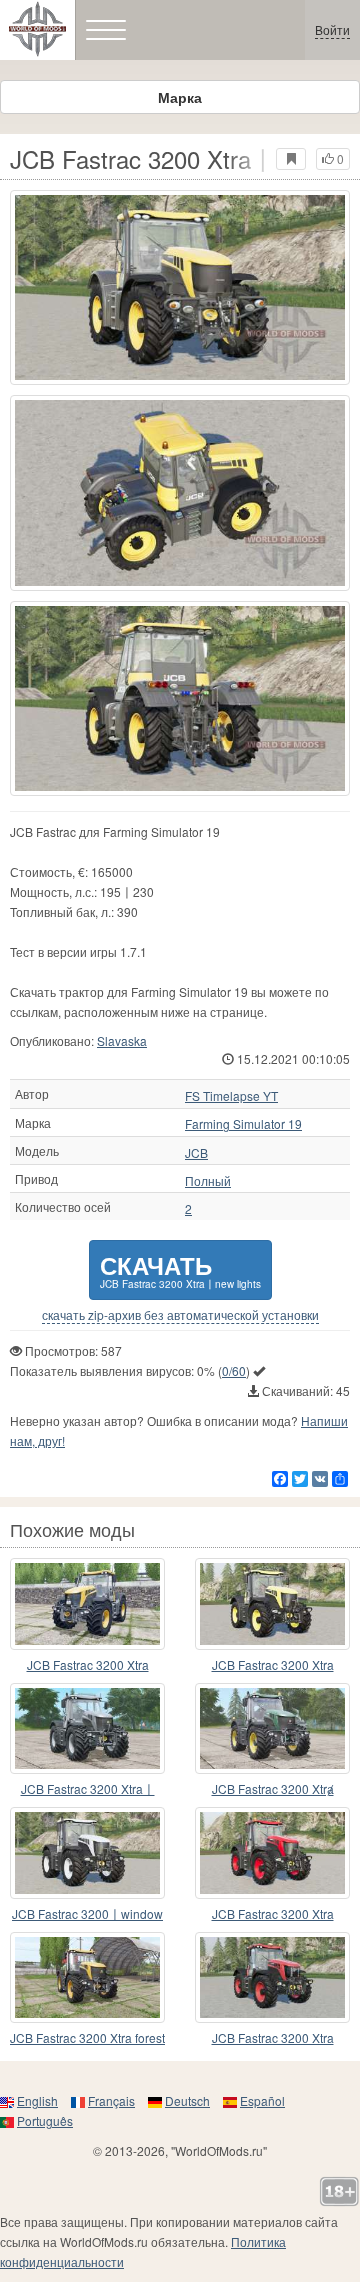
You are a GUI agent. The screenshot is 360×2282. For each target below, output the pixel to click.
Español (262, 2100)
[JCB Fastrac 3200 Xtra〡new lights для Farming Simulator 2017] (180, 287)
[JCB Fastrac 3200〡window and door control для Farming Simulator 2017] (87, 1853)
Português (45, 2120)
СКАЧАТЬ (180, 1269)
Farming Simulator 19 (243, 1124)
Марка (180, 97)
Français (111, 2100)
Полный (208, 1181)
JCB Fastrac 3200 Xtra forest (87, 2037)
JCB (196, 1153)
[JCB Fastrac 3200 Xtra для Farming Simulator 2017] (272, 1604)
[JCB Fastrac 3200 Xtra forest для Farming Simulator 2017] (87, 1978)
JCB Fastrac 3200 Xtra (88, 1664)
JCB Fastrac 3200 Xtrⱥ (273, 1788)
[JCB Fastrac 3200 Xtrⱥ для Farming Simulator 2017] (272, 1729)
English (37, 2100)
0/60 (234, 1370)
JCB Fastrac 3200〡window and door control (87, 1914)
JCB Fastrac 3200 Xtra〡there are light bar (88, 1789)
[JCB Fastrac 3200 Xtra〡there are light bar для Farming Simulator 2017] (87, 1729)
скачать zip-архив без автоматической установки (180, 1315)
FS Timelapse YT (231, 1096)
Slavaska (122, 1040)
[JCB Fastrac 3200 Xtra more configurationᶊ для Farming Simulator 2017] (87, 1604)
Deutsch (187, 2100)
